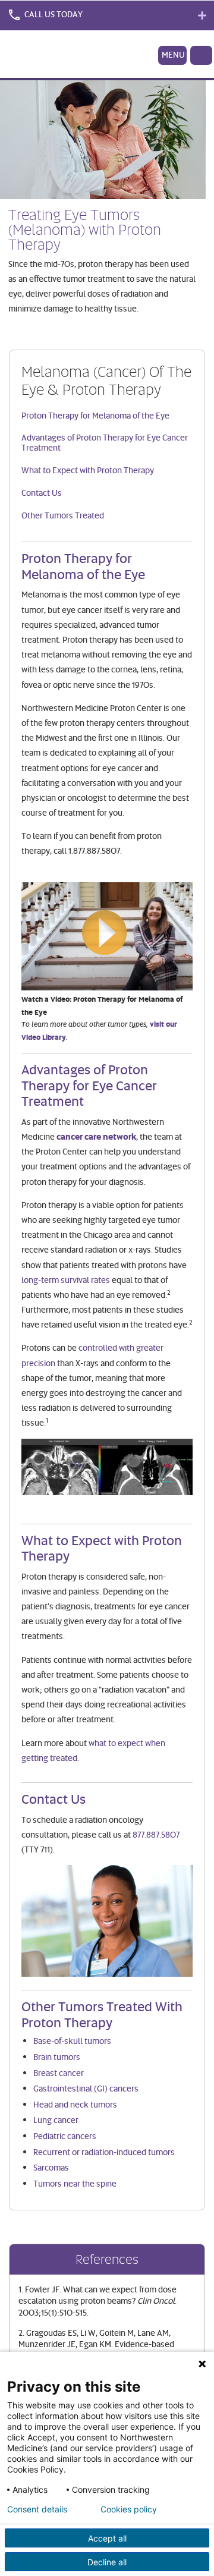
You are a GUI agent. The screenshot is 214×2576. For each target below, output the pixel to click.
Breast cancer (59, 2073)
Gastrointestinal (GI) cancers (86, 2088)
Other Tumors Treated (63, 515)
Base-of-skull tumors (72, 2041)
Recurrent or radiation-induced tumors (104, 2152)
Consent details (37, 2509)
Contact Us (42, 493)
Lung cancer (56, 2120)
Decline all (107, 2562)
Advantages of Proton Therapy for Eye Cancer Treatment (105, 442)
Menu (173, 54)
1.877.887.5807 (94, 850)
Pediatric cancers (65, 2136)
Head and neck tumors (75, 2104)
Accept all (107, 2538)
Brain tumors (57, 2057)
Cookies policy (129, 2509)
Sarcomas (51, 2167)
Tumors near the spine (75, 2183)
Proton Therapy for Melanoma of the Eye (95, 415)
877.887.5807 (156, 1834)
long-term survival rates (66, 1280)
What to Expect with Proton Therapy (88, 470)
